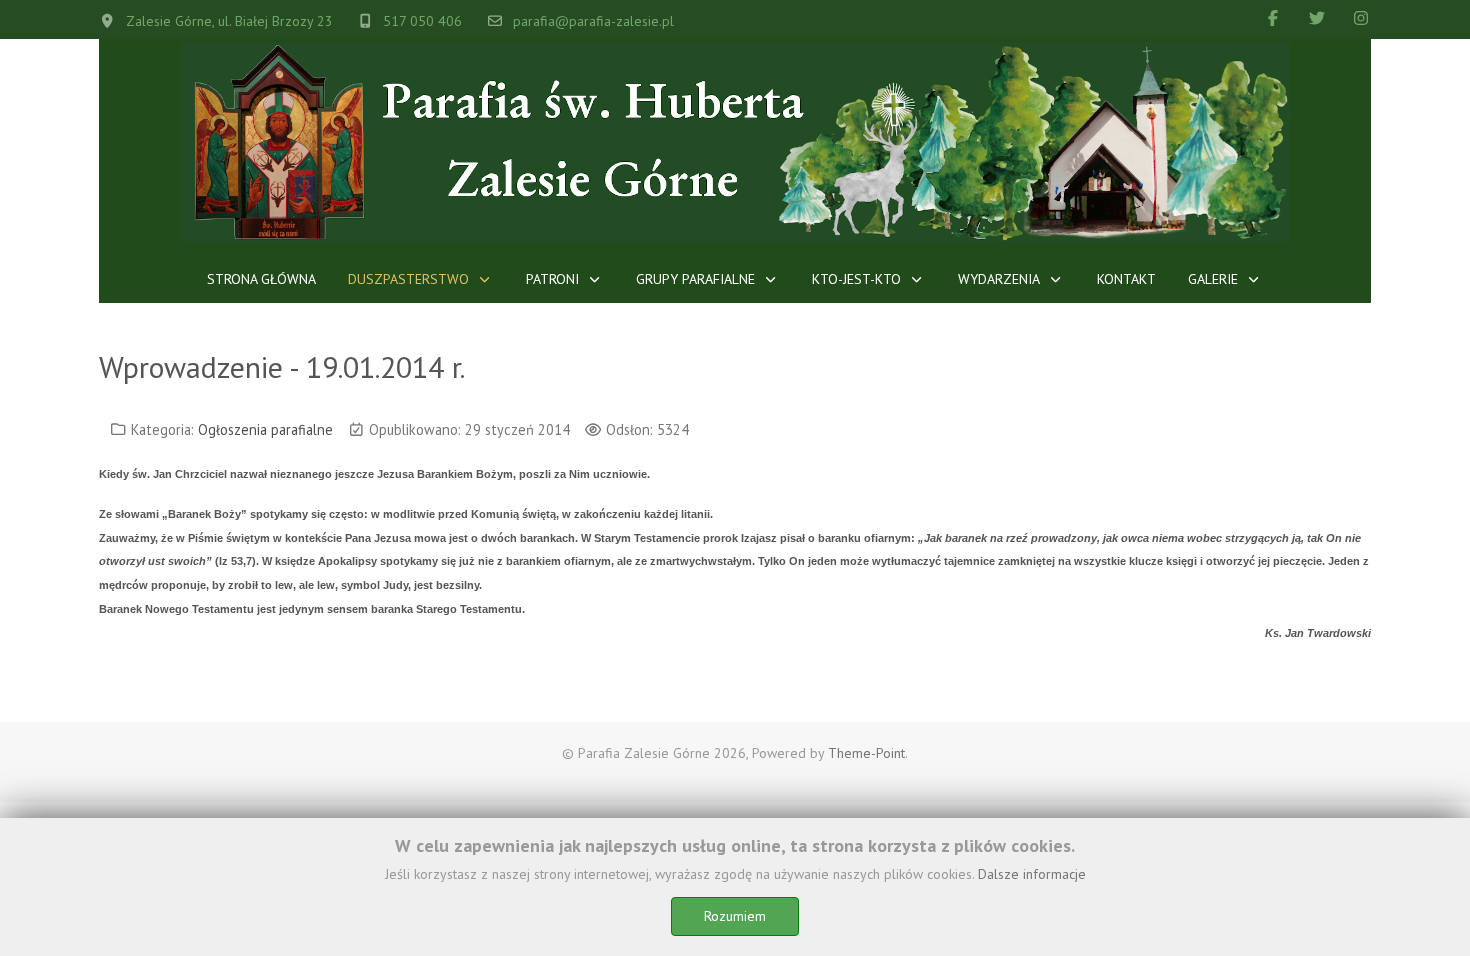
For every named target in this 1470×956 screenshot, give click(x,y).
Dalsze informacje (1032, 874)
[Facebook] (1273, 18)
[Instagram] (1361, 18)
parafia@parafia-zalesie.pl (593, 21)
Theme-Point (866, 753)
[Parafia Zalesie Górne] (735, 142)
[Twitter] (1317, 18)
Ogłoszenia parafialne (265, 429)
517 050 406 (422, 21)
